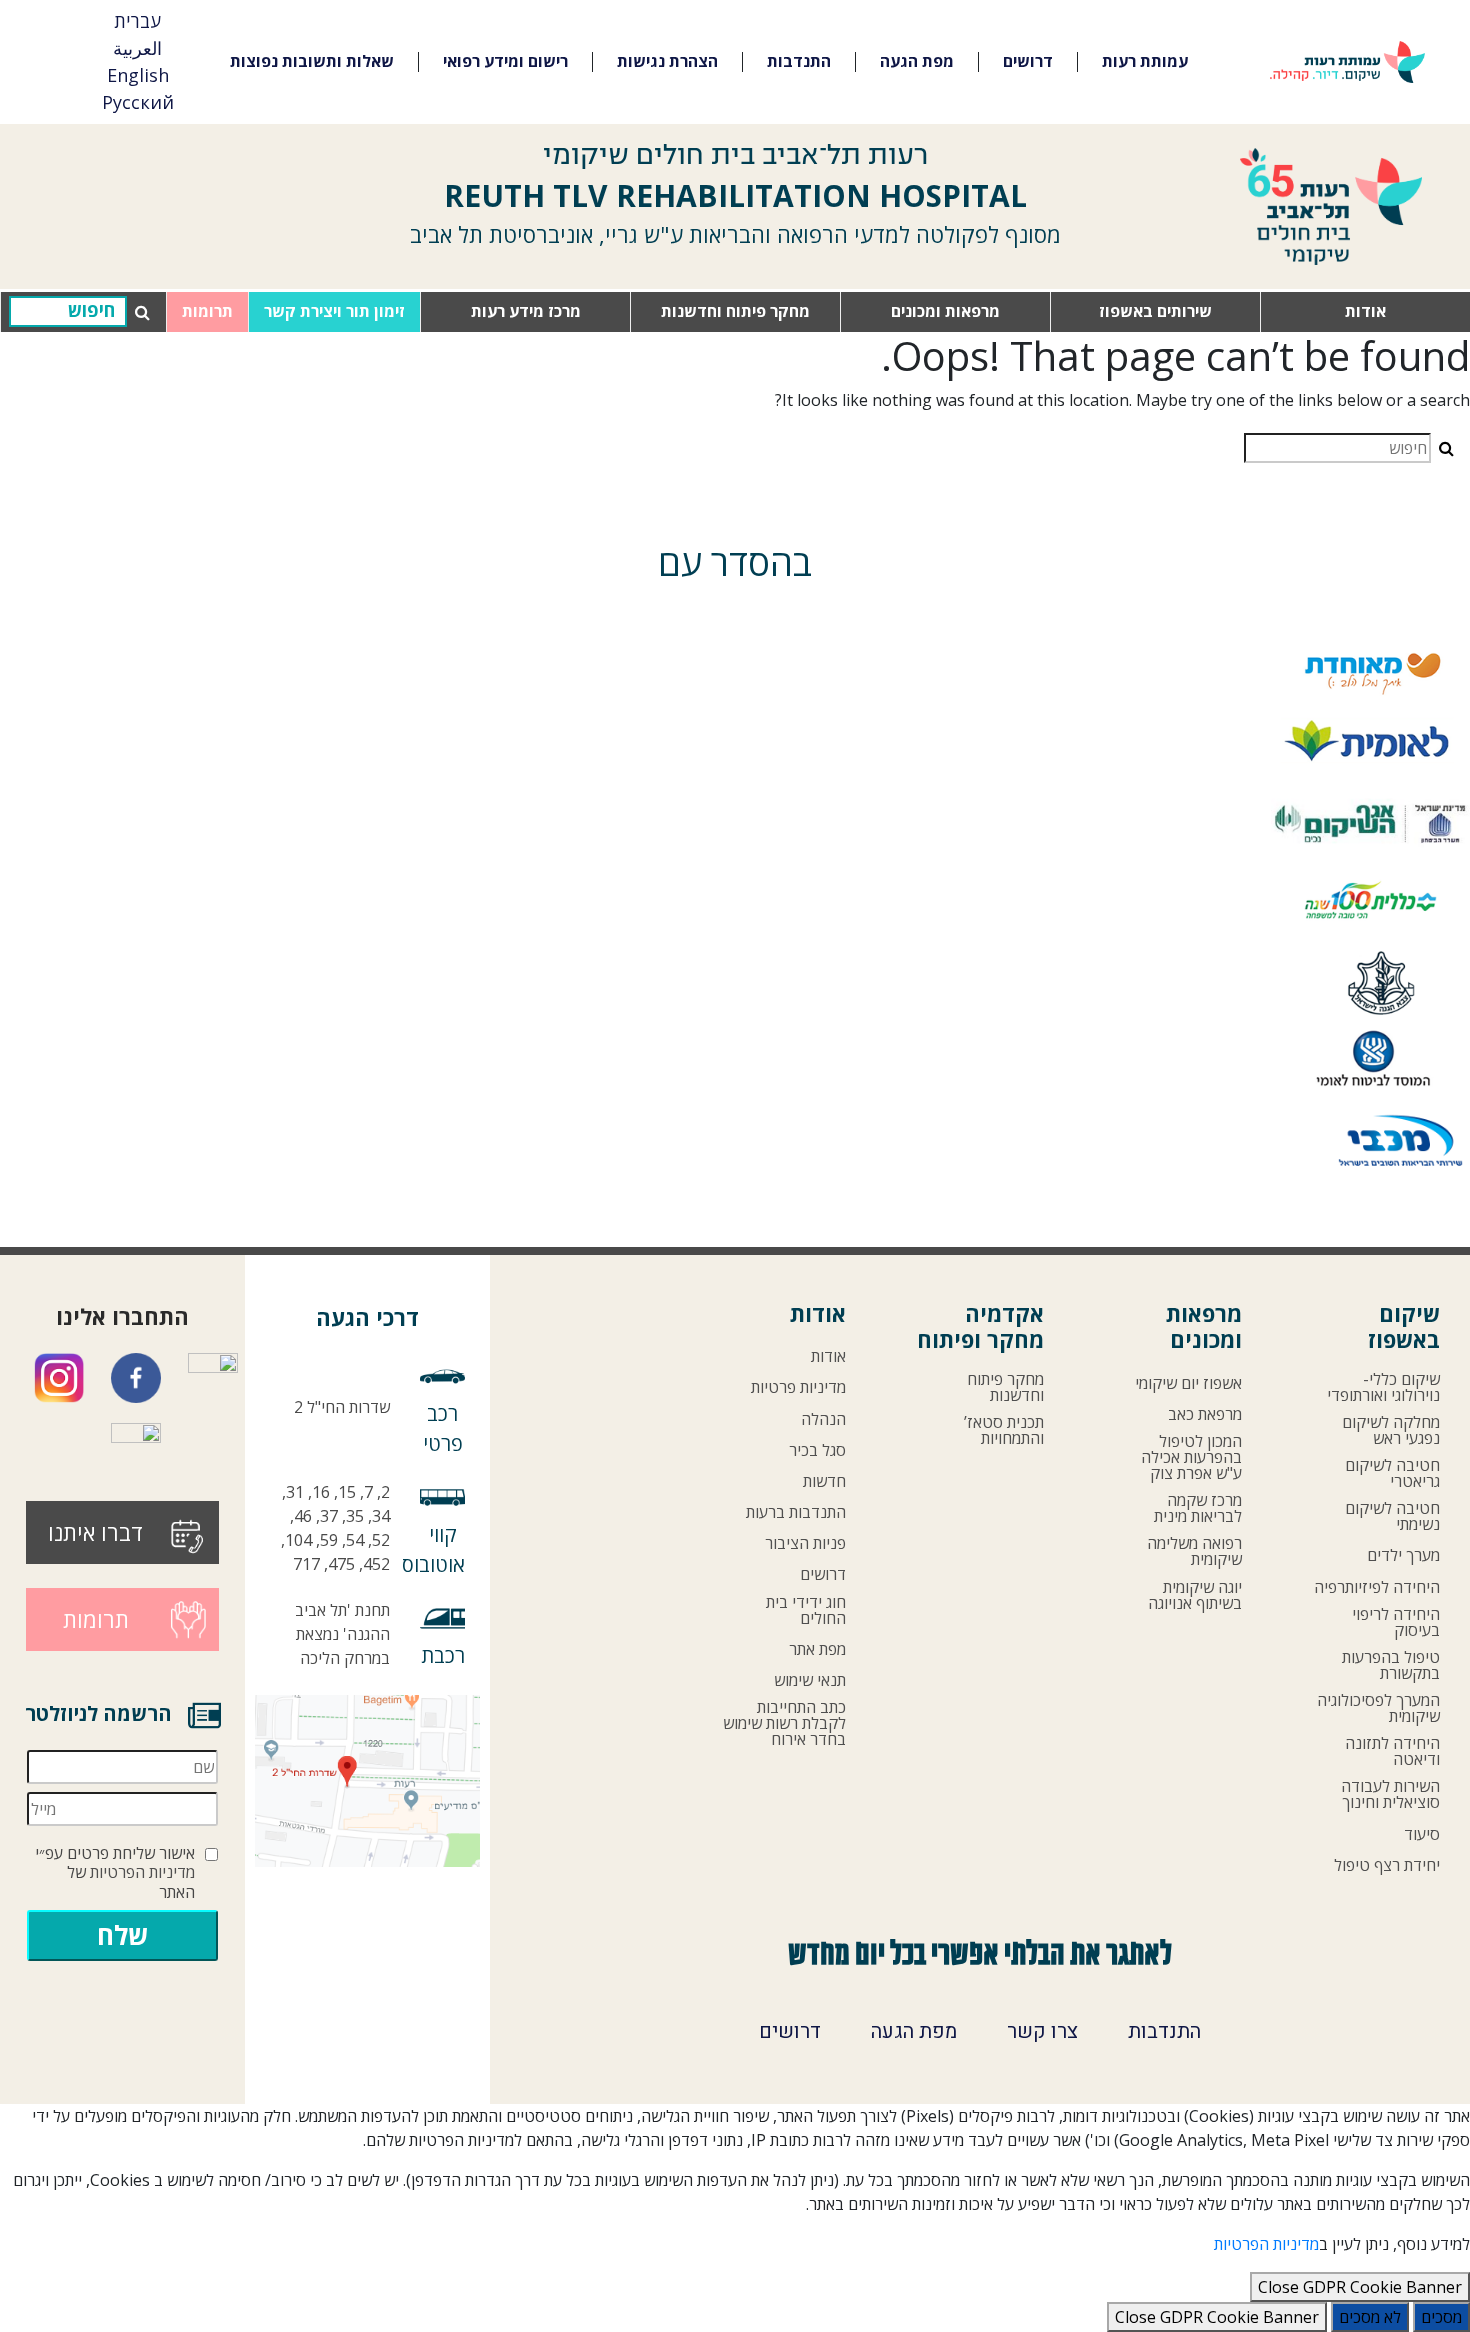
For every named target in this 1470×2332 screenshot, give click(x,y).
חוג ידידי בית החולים (806, 1610)
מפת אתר (817, 1649)
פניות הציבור (805, 1543)
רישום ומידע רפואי (505, 61)
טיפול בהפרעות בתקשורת (1391, 1665)
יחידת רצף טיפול (1387, 1865)
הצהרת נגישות (667, 61)
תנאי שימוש (810, 1680)
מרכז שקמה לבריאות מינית (1198, 1508)
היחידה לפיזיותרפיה (1377, 1587)
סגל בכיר (817, 1450)
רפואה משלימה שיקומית (1194, 1551)
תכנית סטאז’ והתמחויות (1004, 1430)
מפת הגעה (917, 61)
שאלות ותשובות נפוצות (312, 61)
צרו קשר (1042, 2032)
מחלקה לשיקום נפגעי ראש (1391, 1430)
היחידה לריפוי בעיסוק (1396, 1622)
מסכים (1441, 2317)
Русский (138, 102)
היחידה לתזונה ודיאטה (1392, 1751)
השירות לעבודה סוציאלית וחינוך (1390, 1794)
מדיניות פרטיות (798, 1387)
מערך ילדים (1403, 1555)
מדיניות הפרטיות (142, 1872)
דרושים (1028, 61)
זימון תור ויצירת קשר (334, 311)
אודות (1365, 311)
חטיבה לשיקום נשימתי (1392, 1516)
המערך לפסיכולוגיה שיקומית (1378, 1708)
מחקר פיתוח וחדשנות (735, 311)
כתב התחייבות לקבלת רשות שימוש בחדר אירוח (784, 1723)
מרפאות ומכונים (945, 311)
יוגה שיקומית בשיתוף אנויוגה (1195, 1595)
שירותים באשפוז (1155, 311)
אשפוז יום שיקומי (1188, 1383)
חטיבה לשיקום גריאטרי (1392, 1473)
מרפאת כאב (1205, 1414)
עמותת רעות (1145, 61)
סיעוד (1422, 1834)
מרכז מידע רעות (526, 311)
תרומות (207, 311)
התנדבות (799, 61)
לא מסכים (1370, 2317)
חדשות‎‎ (824, 1481)
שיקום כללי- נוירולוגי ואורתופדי (1383, 1387)
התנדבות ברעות (796, 1512)
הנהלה (823, 1419)
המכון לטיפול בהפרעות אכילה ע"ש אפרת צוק (1191, 1457)
